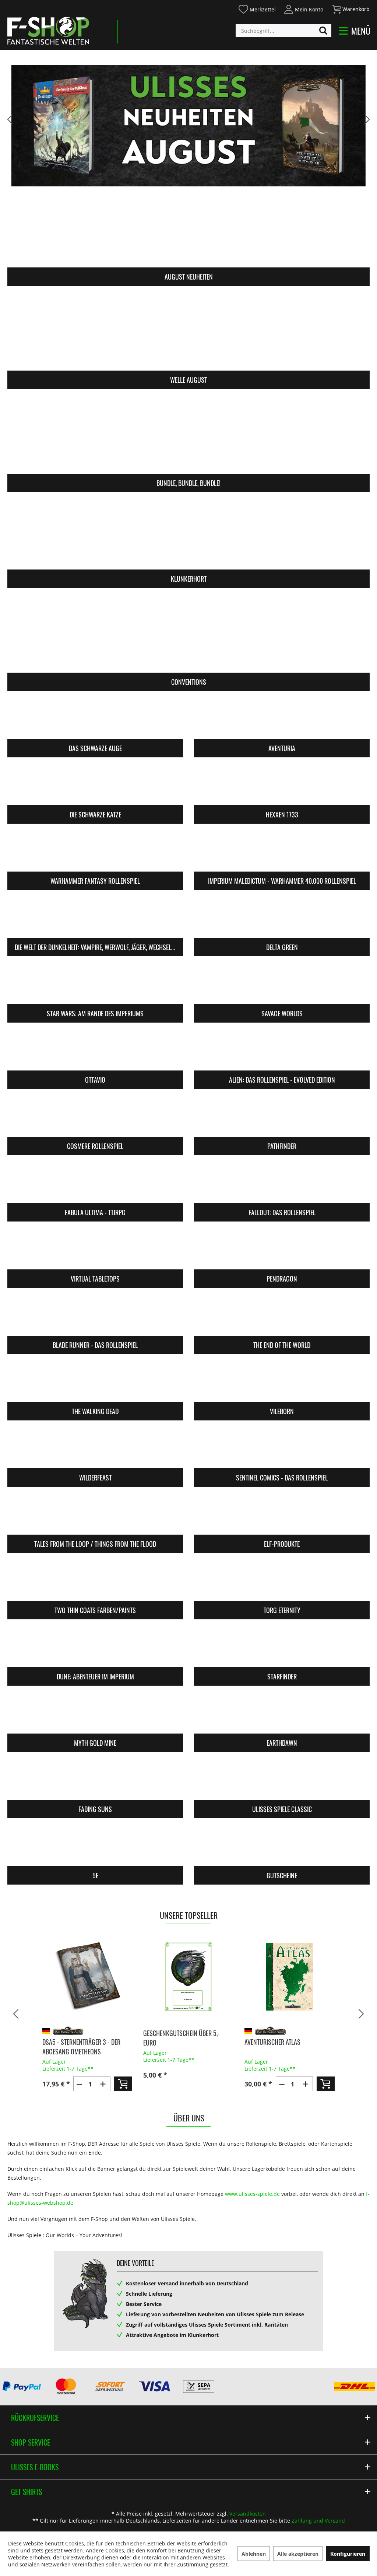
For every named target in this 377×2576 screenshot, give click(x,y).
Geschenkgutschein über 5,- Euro (182, 2038)
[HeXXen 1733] (282, 786)
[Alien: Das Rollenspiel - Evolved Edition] (282, 1051)
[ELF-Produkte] (282, 1515)
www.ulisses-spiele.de (252, 2194)
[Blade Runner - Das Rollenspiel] (95, 1316)
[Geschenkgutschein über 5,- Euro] (188, 1977)
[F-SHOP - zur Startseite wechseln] (48, 31)
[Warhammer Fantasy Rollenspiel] (95, 852)
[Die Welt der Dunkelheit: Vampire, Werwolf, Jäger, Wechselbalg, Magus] (95, 919)
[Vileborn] (282, 1383)
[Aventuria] (282, 720)
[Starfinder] (282, 1648)
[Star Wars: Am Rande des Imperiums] (95, 985)
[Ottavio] (95, 1051)
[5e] (95, 1847)
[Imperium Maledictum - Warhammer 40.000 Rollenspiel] (282, 852)
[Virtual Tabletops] (95, 1250)
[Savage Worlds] (282, 985)
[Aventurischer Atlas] (290, 1977)
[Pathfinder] (282, 1117)
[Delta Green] (282, 919)
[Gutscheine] (282, 1847)
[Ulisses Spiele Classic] (282, 1781)
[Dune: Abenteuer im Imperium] (95, 1648)
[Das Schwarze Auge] (95, 720)
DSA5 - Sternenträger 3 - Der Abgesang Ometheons (81, 2047)
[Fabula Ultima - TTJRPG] (95, 1184)
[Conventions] (188, 635)
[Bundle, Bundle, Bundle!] (188, 436)
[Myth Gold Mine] (95, 1714)
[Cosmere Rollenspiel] (95, 1117)
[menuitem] (257, 8)
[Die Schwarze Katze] (95, 786)
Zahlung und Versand (318, 2521)
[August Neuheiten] (188, 230)
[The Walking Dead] (95, 1383)
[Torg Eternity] (282, 1582)
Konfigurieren (348, 2554)
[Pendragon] (282, 1250)
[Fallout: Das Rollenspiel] (282, 1184)
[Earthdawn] (282, 1714)
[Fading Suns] (95, 1781)
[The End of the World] (282, 1316)
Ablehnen (254, 2554)
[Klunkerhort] (188, 532)
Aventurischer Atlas (272, 2042)
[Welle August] (188, 333)
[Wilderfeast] (95, 1449)
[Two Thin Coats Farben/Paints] (95, 1582)
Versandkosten (248, 2514)
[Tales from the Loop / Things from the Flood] (95, 1515)
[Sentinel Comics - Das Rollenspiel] (282, 1449)
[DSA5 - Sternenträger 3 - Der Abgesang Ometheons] (87, 1977)
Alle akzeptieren (298, 2554)
